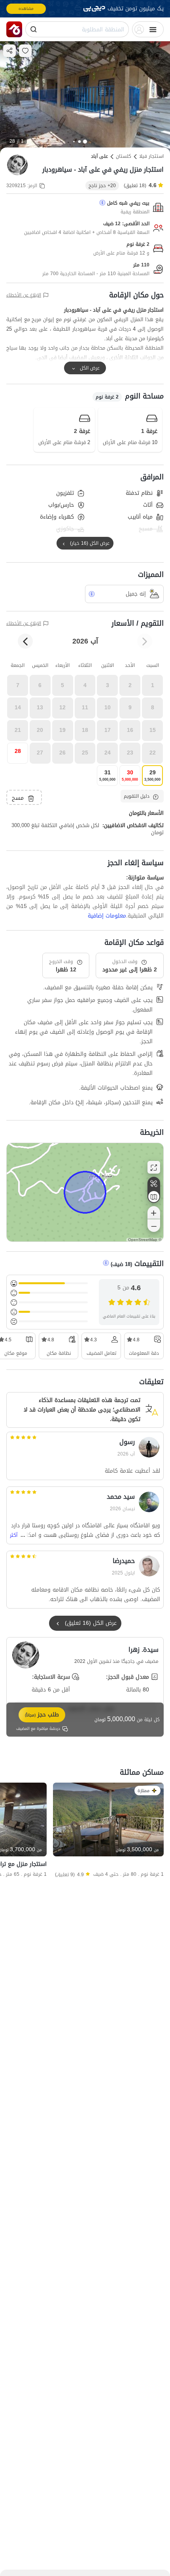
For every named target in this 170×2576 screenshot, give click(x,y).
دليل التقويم (137, 796)
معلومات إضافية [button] (107, 916)
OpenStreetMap (143, 1240)
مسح (18, 798)
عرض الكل (90, 368)
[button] (152, 685)
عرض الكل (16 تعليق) (91, 1623)
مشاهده (26, 9)
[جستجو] (34, 29)
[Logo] (14, 29)
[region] (85, 1192)
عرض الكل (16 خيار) (90, 543)
